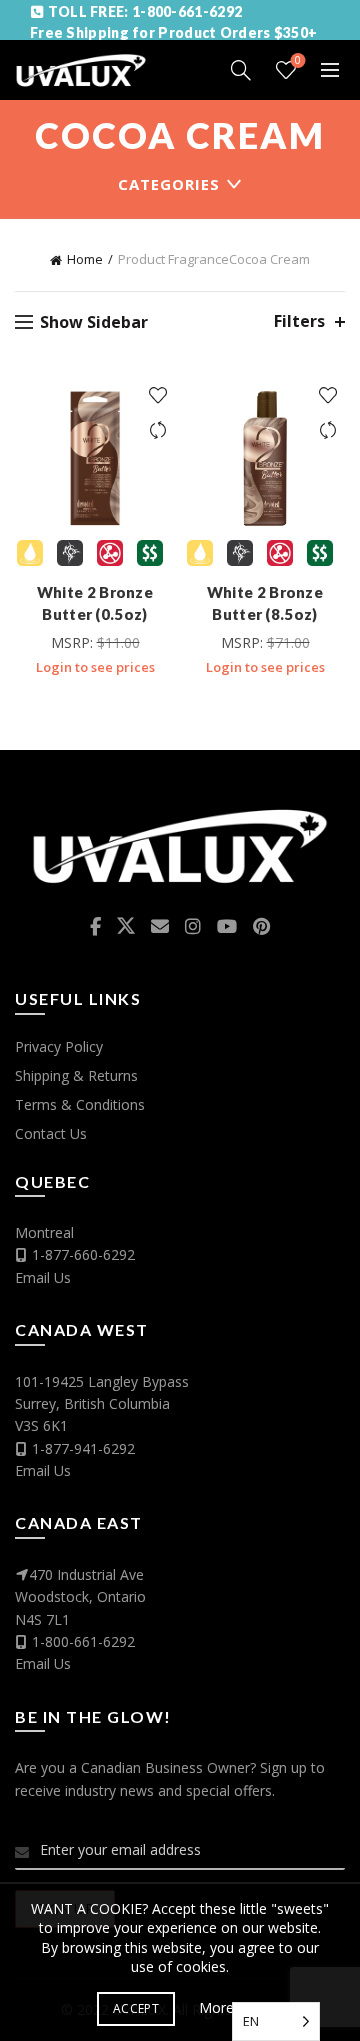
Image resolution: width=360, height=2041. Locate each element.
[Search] (241, 70)
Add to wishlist (157, 395)
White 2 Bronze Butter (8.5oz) (265, 603)
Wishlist (298, 61)
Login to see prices (95, 667)
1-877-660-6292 (83, 1254)
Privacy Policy (59, 1046)
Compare (157, 430)
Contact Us (51, 1133)
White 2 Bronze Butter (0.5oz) (95, 603)
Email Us (43, 1277)
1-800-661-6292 (83, 1641)
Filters (299, 321)
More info (231, 2007)
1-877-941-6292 (83, 1448)
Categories (169, 184)
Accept (136, 2008)
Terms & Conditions (80, 1104)
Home (85, 259)
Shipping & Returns (76, 1075)
